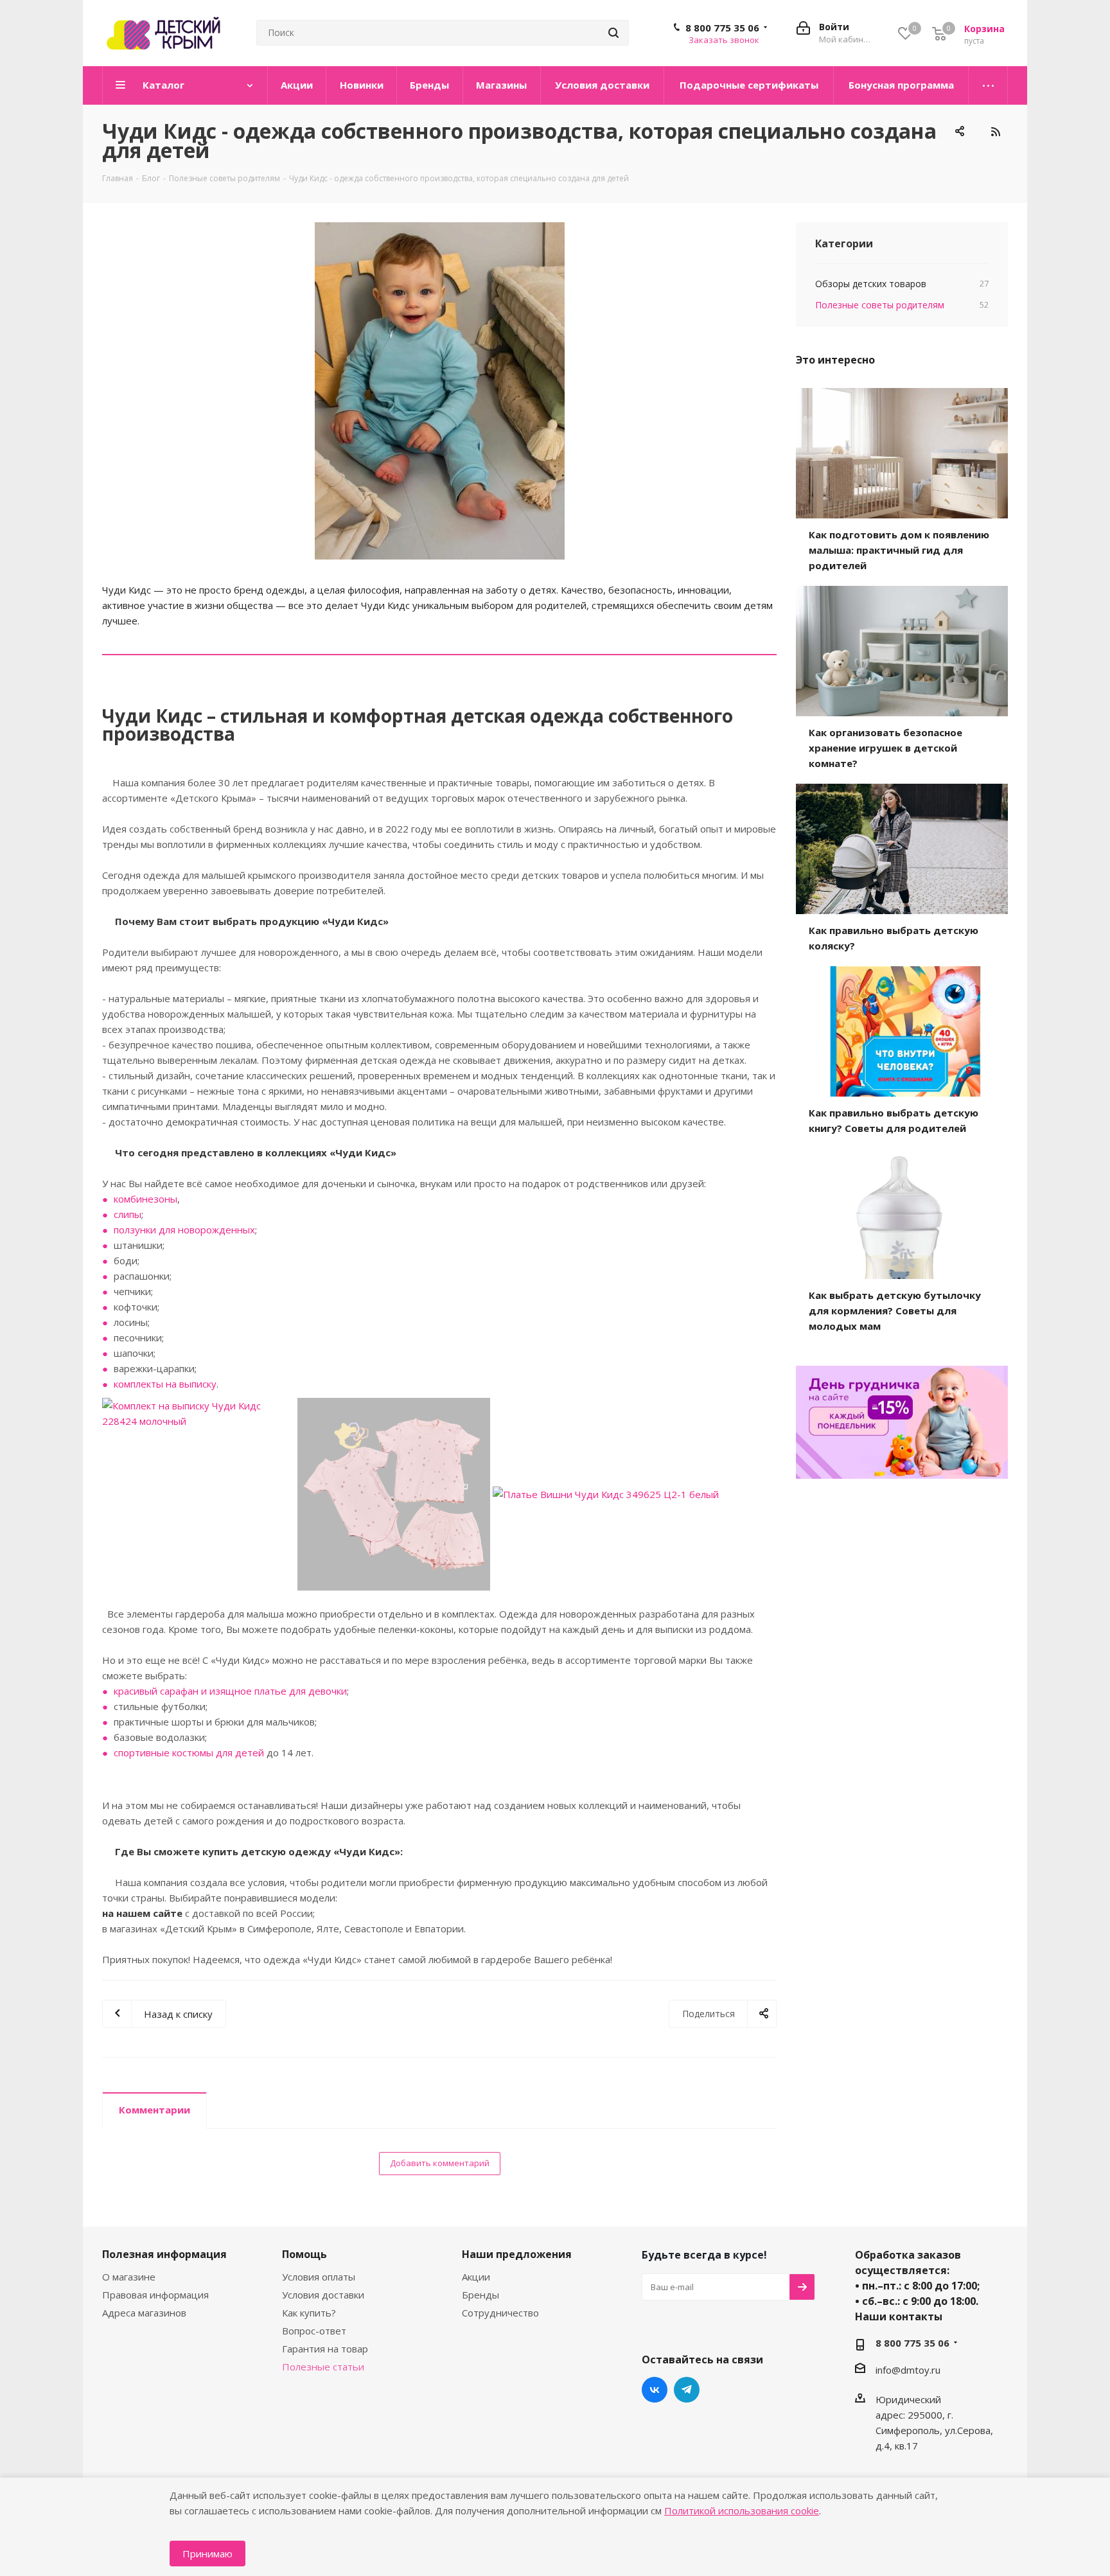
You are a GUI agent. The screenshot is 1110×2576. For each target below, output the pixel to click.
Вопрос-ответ (314, 2331)
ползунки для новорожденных (184, 1230)
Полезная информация (164, 2254)
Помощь (304, 2254)
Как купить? (309, 2313)
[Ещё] (988, 85)
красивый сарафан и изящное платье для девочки (230, 1691)
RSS (995, 132)
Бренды (480, 2295)
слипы (128, 1214)
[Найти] (613, 33)
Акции (476, 2277)
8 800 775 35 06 (722, 28)
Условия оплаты (319, 2277)
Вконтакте (655, 2390)
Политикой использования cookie (742, 2510)
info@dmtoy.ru (908, 2370)
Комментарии (154, 2110)
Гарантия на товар (325, 2349)
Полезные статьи (323, 2367)
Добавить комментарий (440, 2163)
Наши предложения (517, 2254)
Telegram (687, 2390)
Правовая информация (155, 2295)
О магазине (129, 2277)
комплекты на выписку (165, 1384)
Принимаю (207, 2554)
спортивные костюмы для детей (189, 1752)
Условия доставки (323, 2295)
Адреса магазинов (144, 2313)
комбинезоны (145, 1199)
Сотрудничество (500, 2313)
